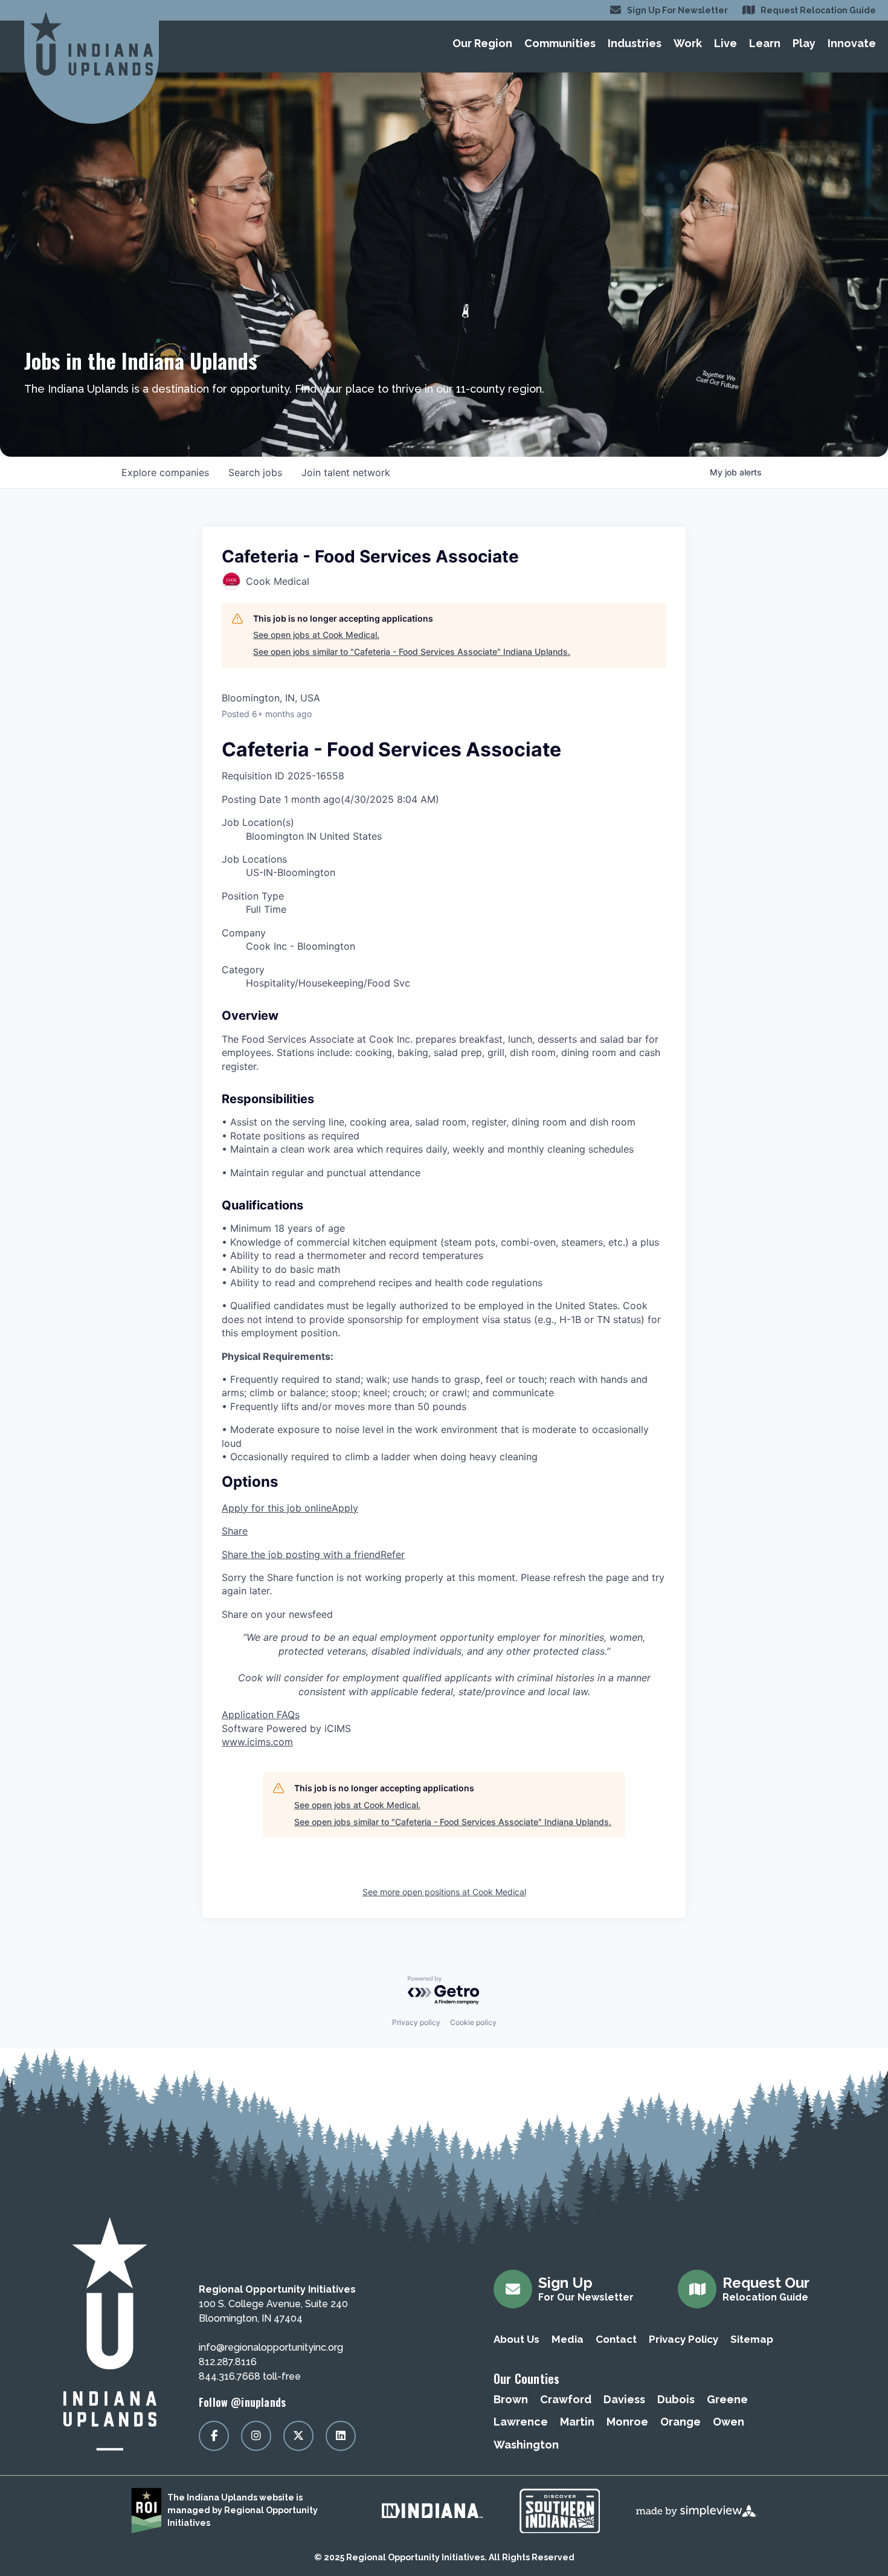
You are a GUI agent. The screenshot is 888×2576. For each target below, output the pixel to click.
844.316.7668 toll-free (250, 2376)
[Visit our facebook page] (214, 2436)
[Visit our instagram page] (256, 2436)
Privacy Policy (684, 2339)
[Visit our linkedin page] (341, 2436)
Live (726, 43)
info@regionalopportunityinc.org (271, 2347)
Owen (729, 2422)
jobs (255, 472)
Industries (635, 43)
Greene (727, 2399)
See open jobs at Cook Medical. (316, 635)
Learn (765, 43)
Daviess (624, 2399)
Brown (511, 2399)
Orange (680, 2422)
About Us (516, 2339)
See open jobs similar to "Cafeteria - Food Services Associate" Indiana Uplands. (412, 652)
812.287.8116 (228, 2362)
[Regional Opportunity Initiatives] (92, 44)
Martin (577, 2422)
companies (165, 472)
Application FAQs (261, 1715)
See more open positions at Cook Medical (444, 1892)
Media (568, 2339)
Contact (616, 2339)
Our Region (482, 43)
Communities (560, 43)
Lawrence (521, 2422)
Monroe (627, 2422)
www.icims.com (257, 1742)
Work (688, 43)
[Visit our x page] (298, 2436)
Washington (526, 2445)
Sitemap (752, 2339)
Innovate (852, 43)
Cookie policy (473, 2022)
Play (804, 43)
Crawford (566, 2399)
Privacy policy (416, 2022)
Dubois (676, 2399)
